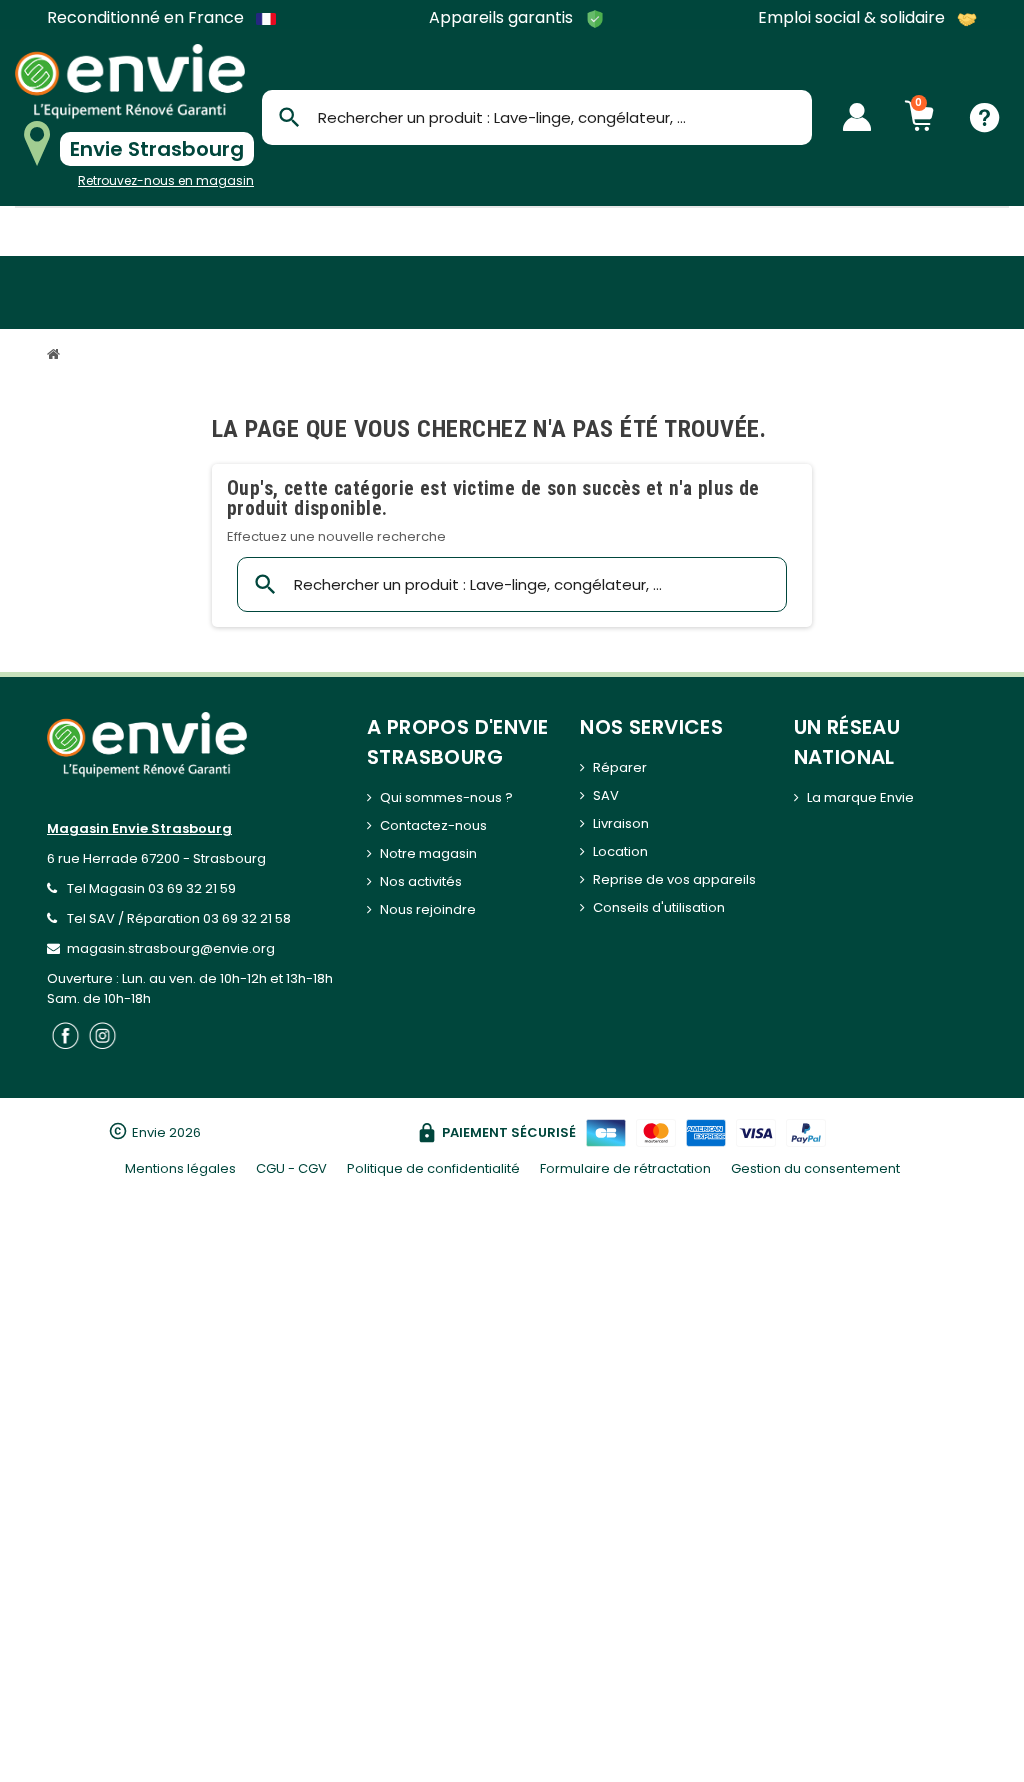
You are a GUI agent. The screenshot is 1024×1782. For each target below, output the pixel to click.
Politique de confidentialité (433, 1168)
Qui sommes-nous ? (446, 797)
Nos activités (421, 881)
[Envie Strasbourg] (130, 81)
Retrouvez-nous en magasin (166, 180)
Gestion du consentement (815, 1168)
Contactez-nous (433, 825)
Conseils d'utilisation (659, 907)
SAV (606, 795)
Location (620, 851)
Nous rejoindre (428, 909)
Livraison (621, 823)
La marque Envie (860, 797)
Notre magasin (428, 853)
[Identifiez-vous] (857, 117)
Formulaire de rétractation (625, 1168)
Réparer (620, 767)
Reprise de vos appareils (674, 879)
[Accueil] (56, 356)
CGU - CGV (291, 1168)
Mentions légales (180, 1168)
